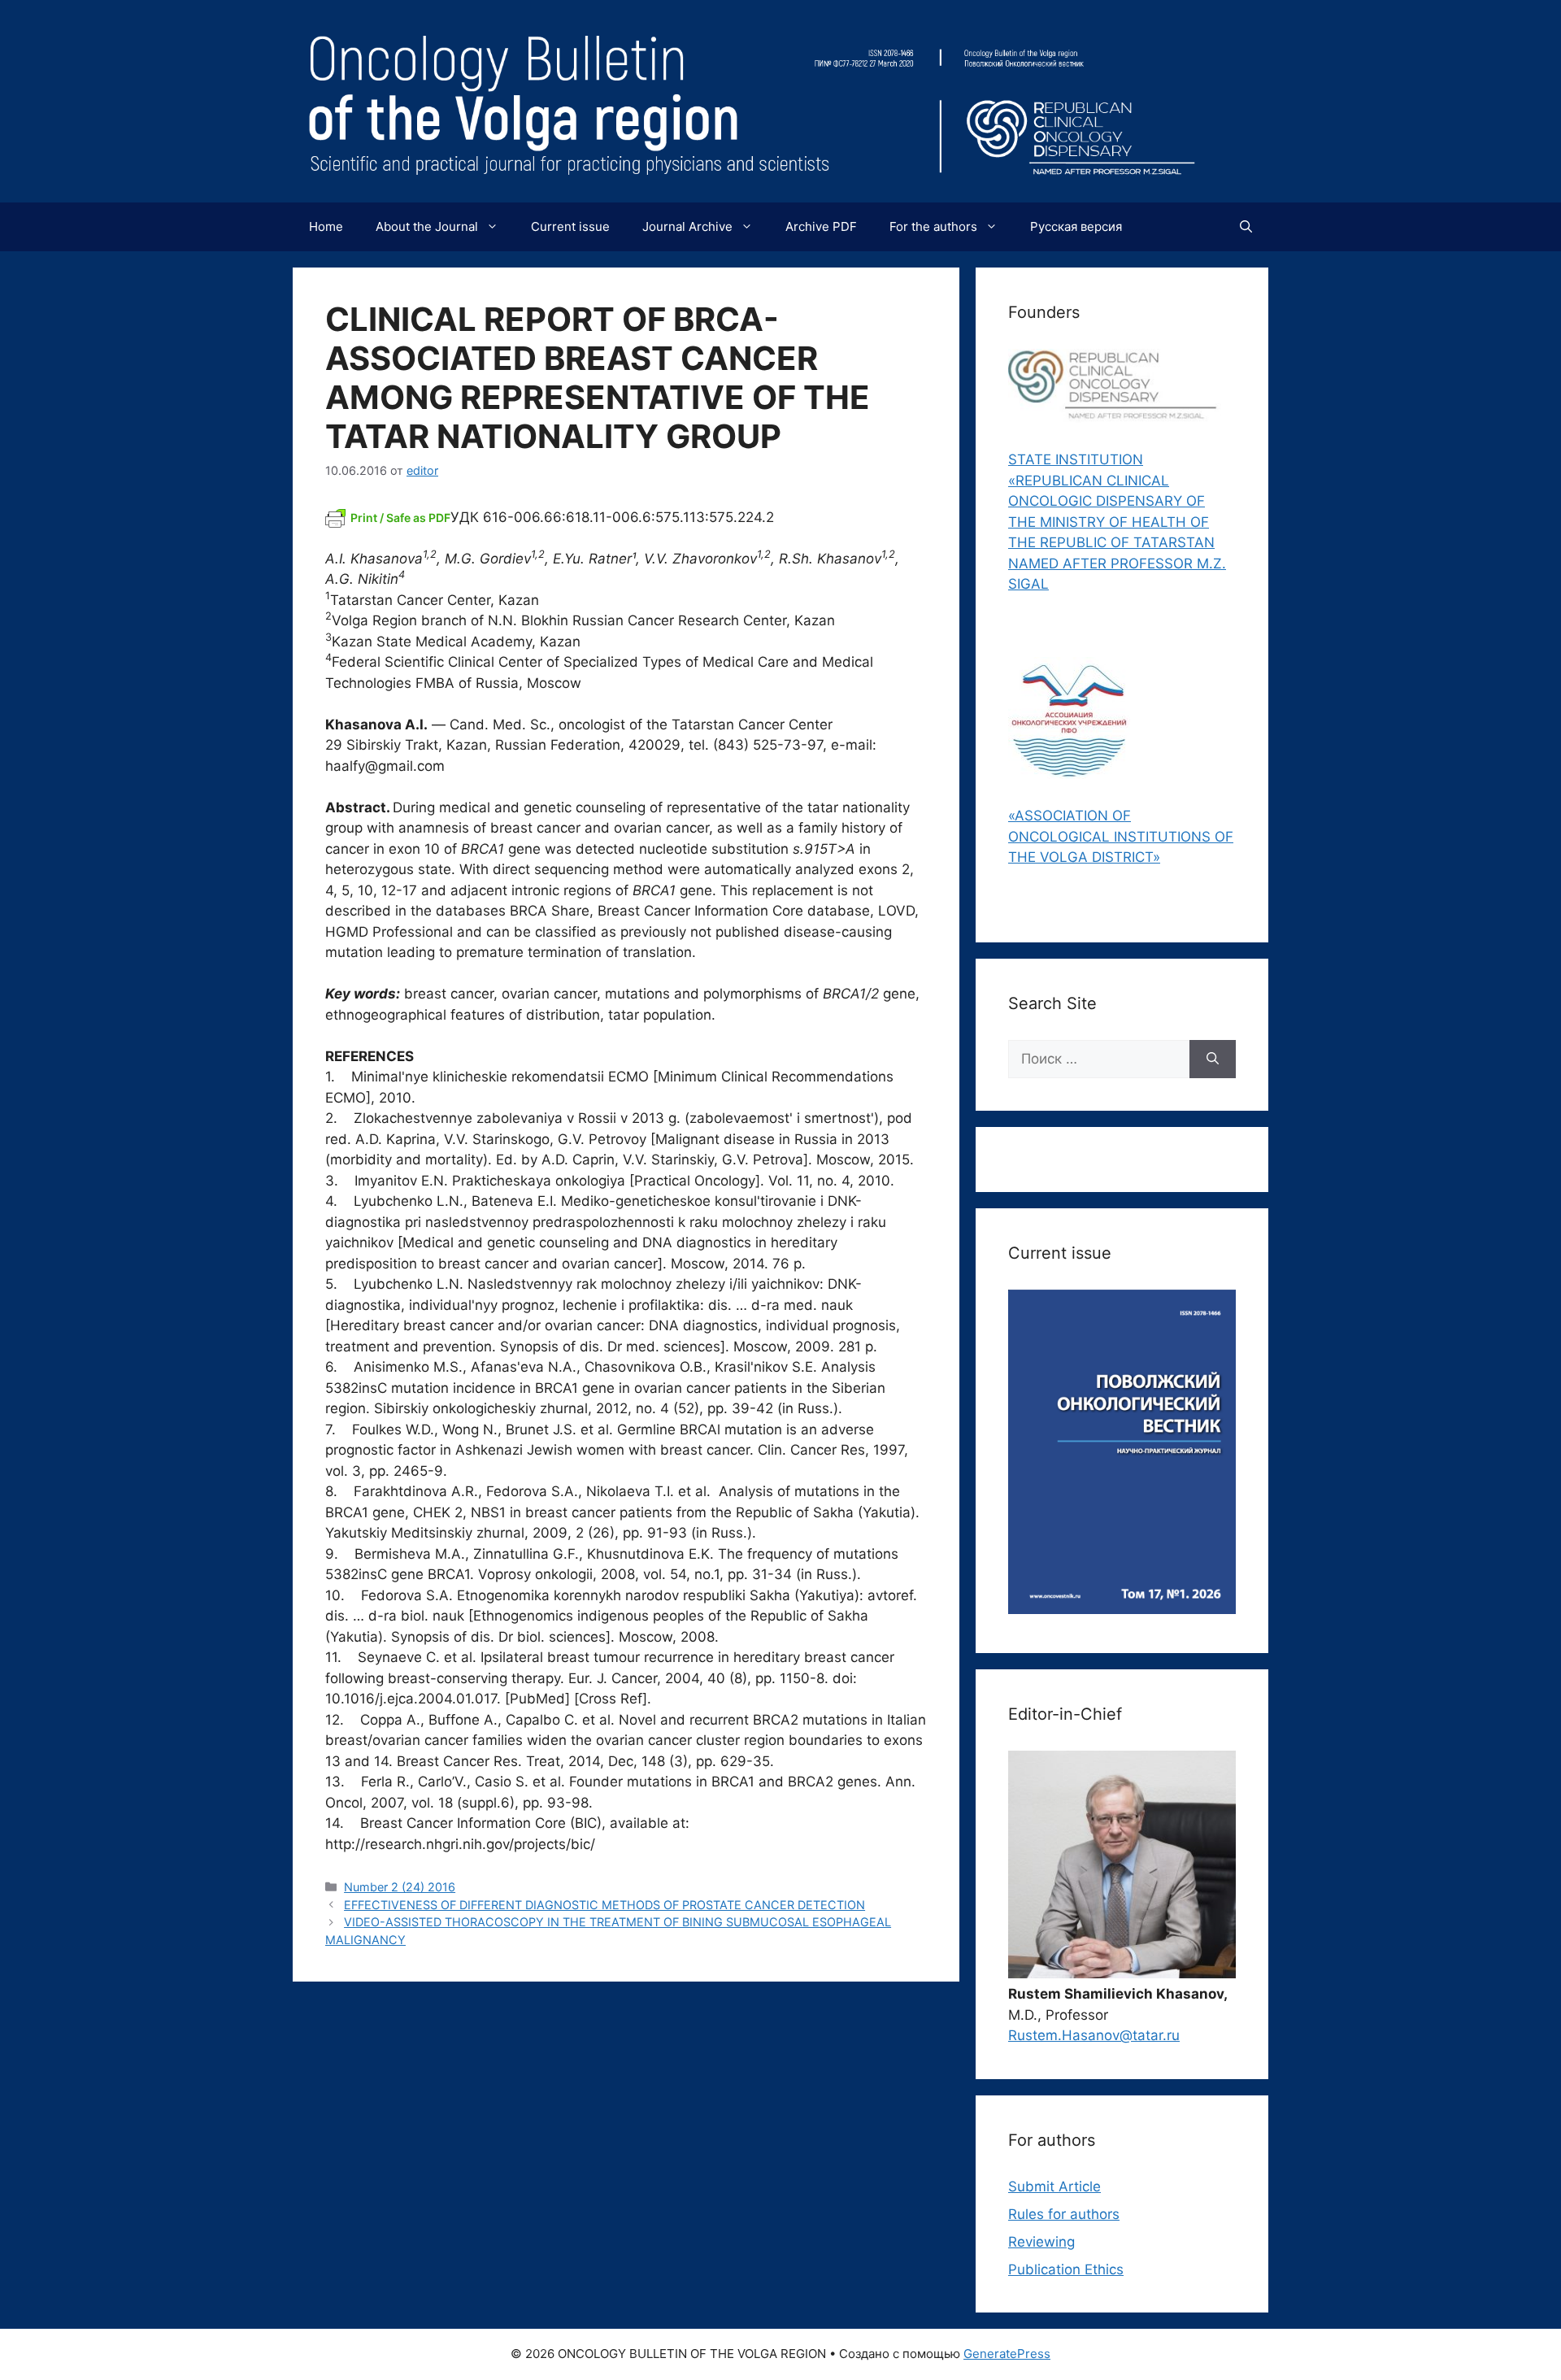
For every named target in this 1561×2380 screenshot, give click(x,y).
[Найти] (1213, 1059)
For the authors (933, 226)
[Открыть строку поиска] (1246, 227)
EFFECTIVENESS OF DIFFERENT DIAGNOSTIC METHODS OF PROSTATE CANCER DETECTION (604, 1905)
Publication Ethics (1066, 2269)
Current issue (570, 226)
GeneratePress (1007, 2354)
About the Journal (427, 226)
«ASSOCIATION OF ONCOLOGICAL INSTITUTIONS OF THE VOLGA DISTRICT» (1121, 836)
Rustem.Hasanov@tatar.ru (1094, 2035)
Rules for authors (1064, 2214)
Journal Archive (687, 226)
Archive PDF (821, 226)
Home (326, 226)
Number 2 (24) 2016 (400, 1887)
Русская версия (1076, 226)
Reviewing (1041, 2242)
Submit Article (1054, 2186)
